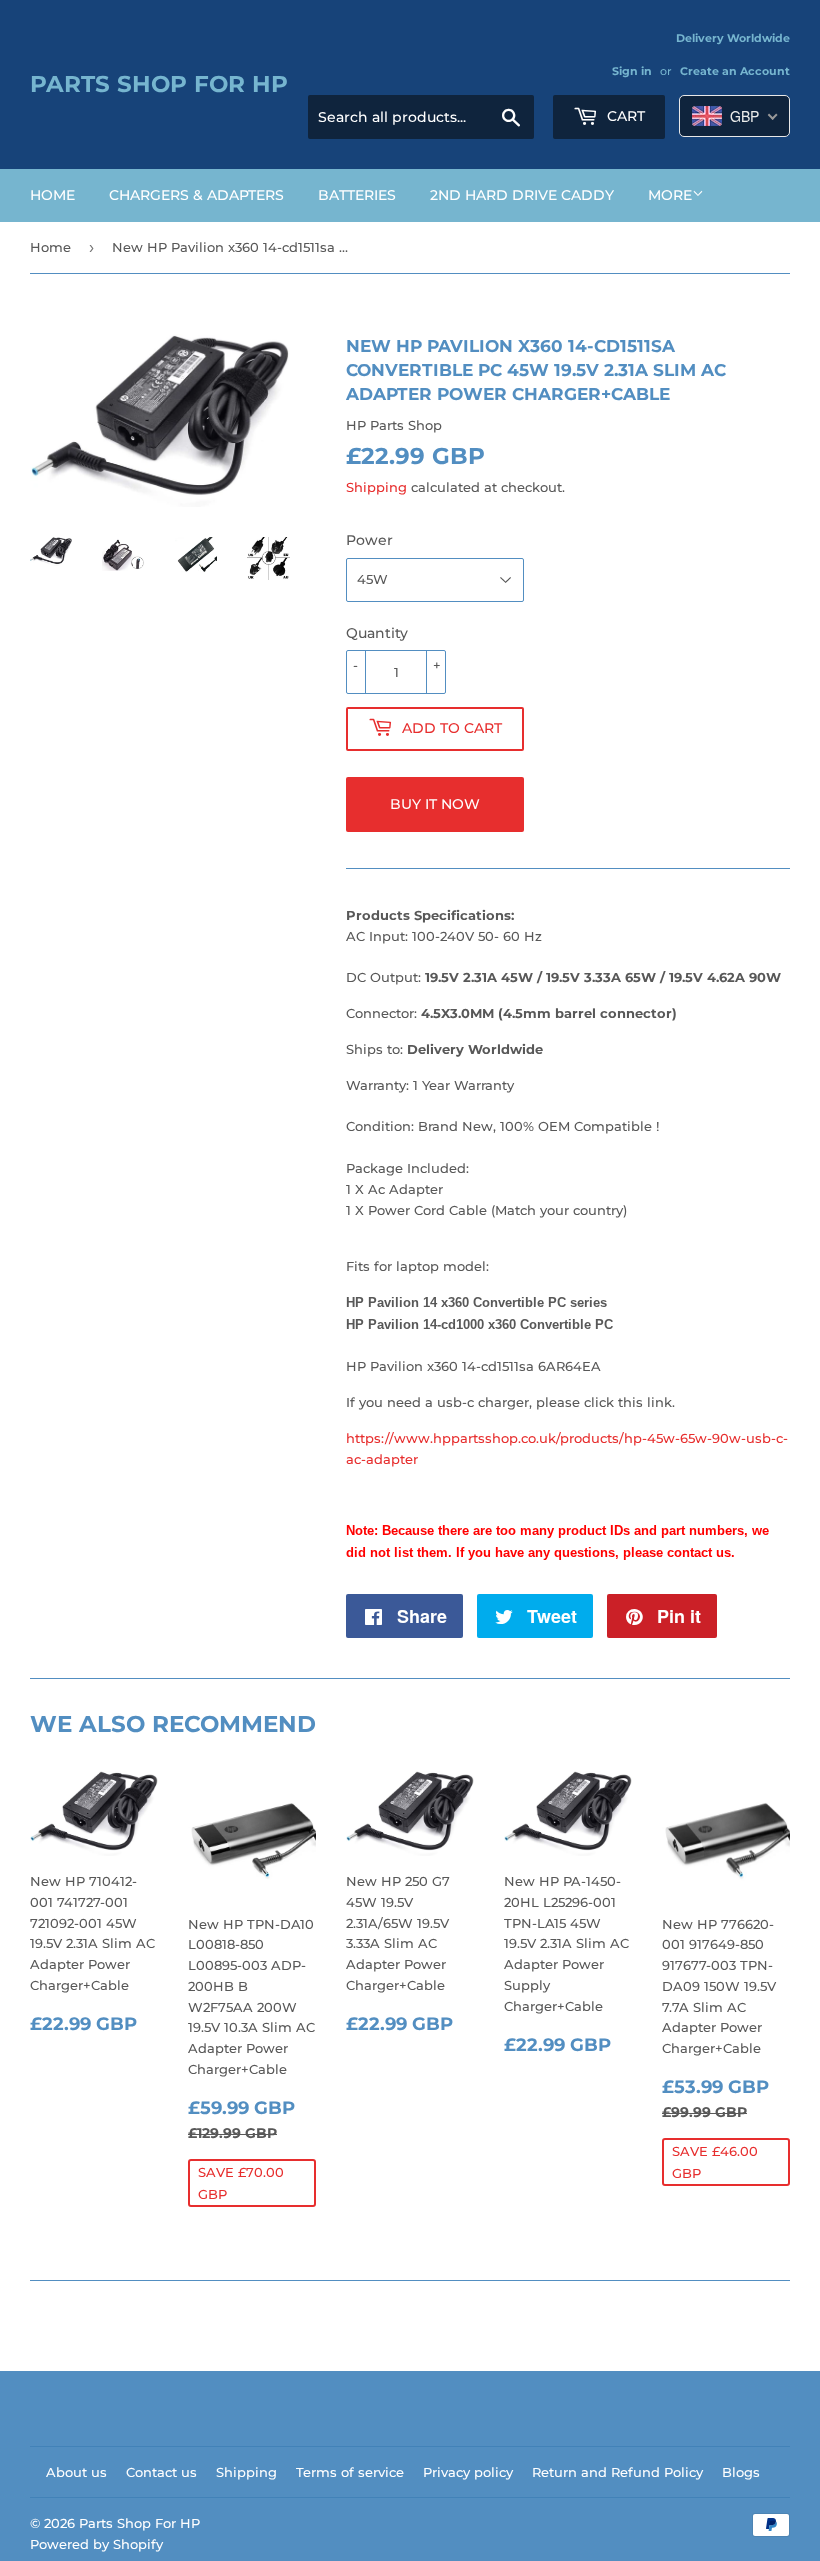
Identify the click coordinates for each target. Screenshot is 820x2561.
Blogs (741, 2472)
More (670, 195)
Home (52, 195)
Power (369, 540)
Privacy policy (468, 2472)
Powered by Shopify (96, 2544)
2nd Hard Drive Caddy (522, 195)
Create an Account (735, 71)
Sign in (632, 71)
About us (76, 2472)
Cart (624, 116)
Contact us (161, 2472)
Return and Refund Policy (617, 2472)
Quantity (377, 633)
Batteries (357, 195)
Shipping (376, 487)
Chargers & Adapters (196, 195)
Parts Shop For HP (159, 84)
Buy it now (435, 804)
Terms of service (350, 2472)
